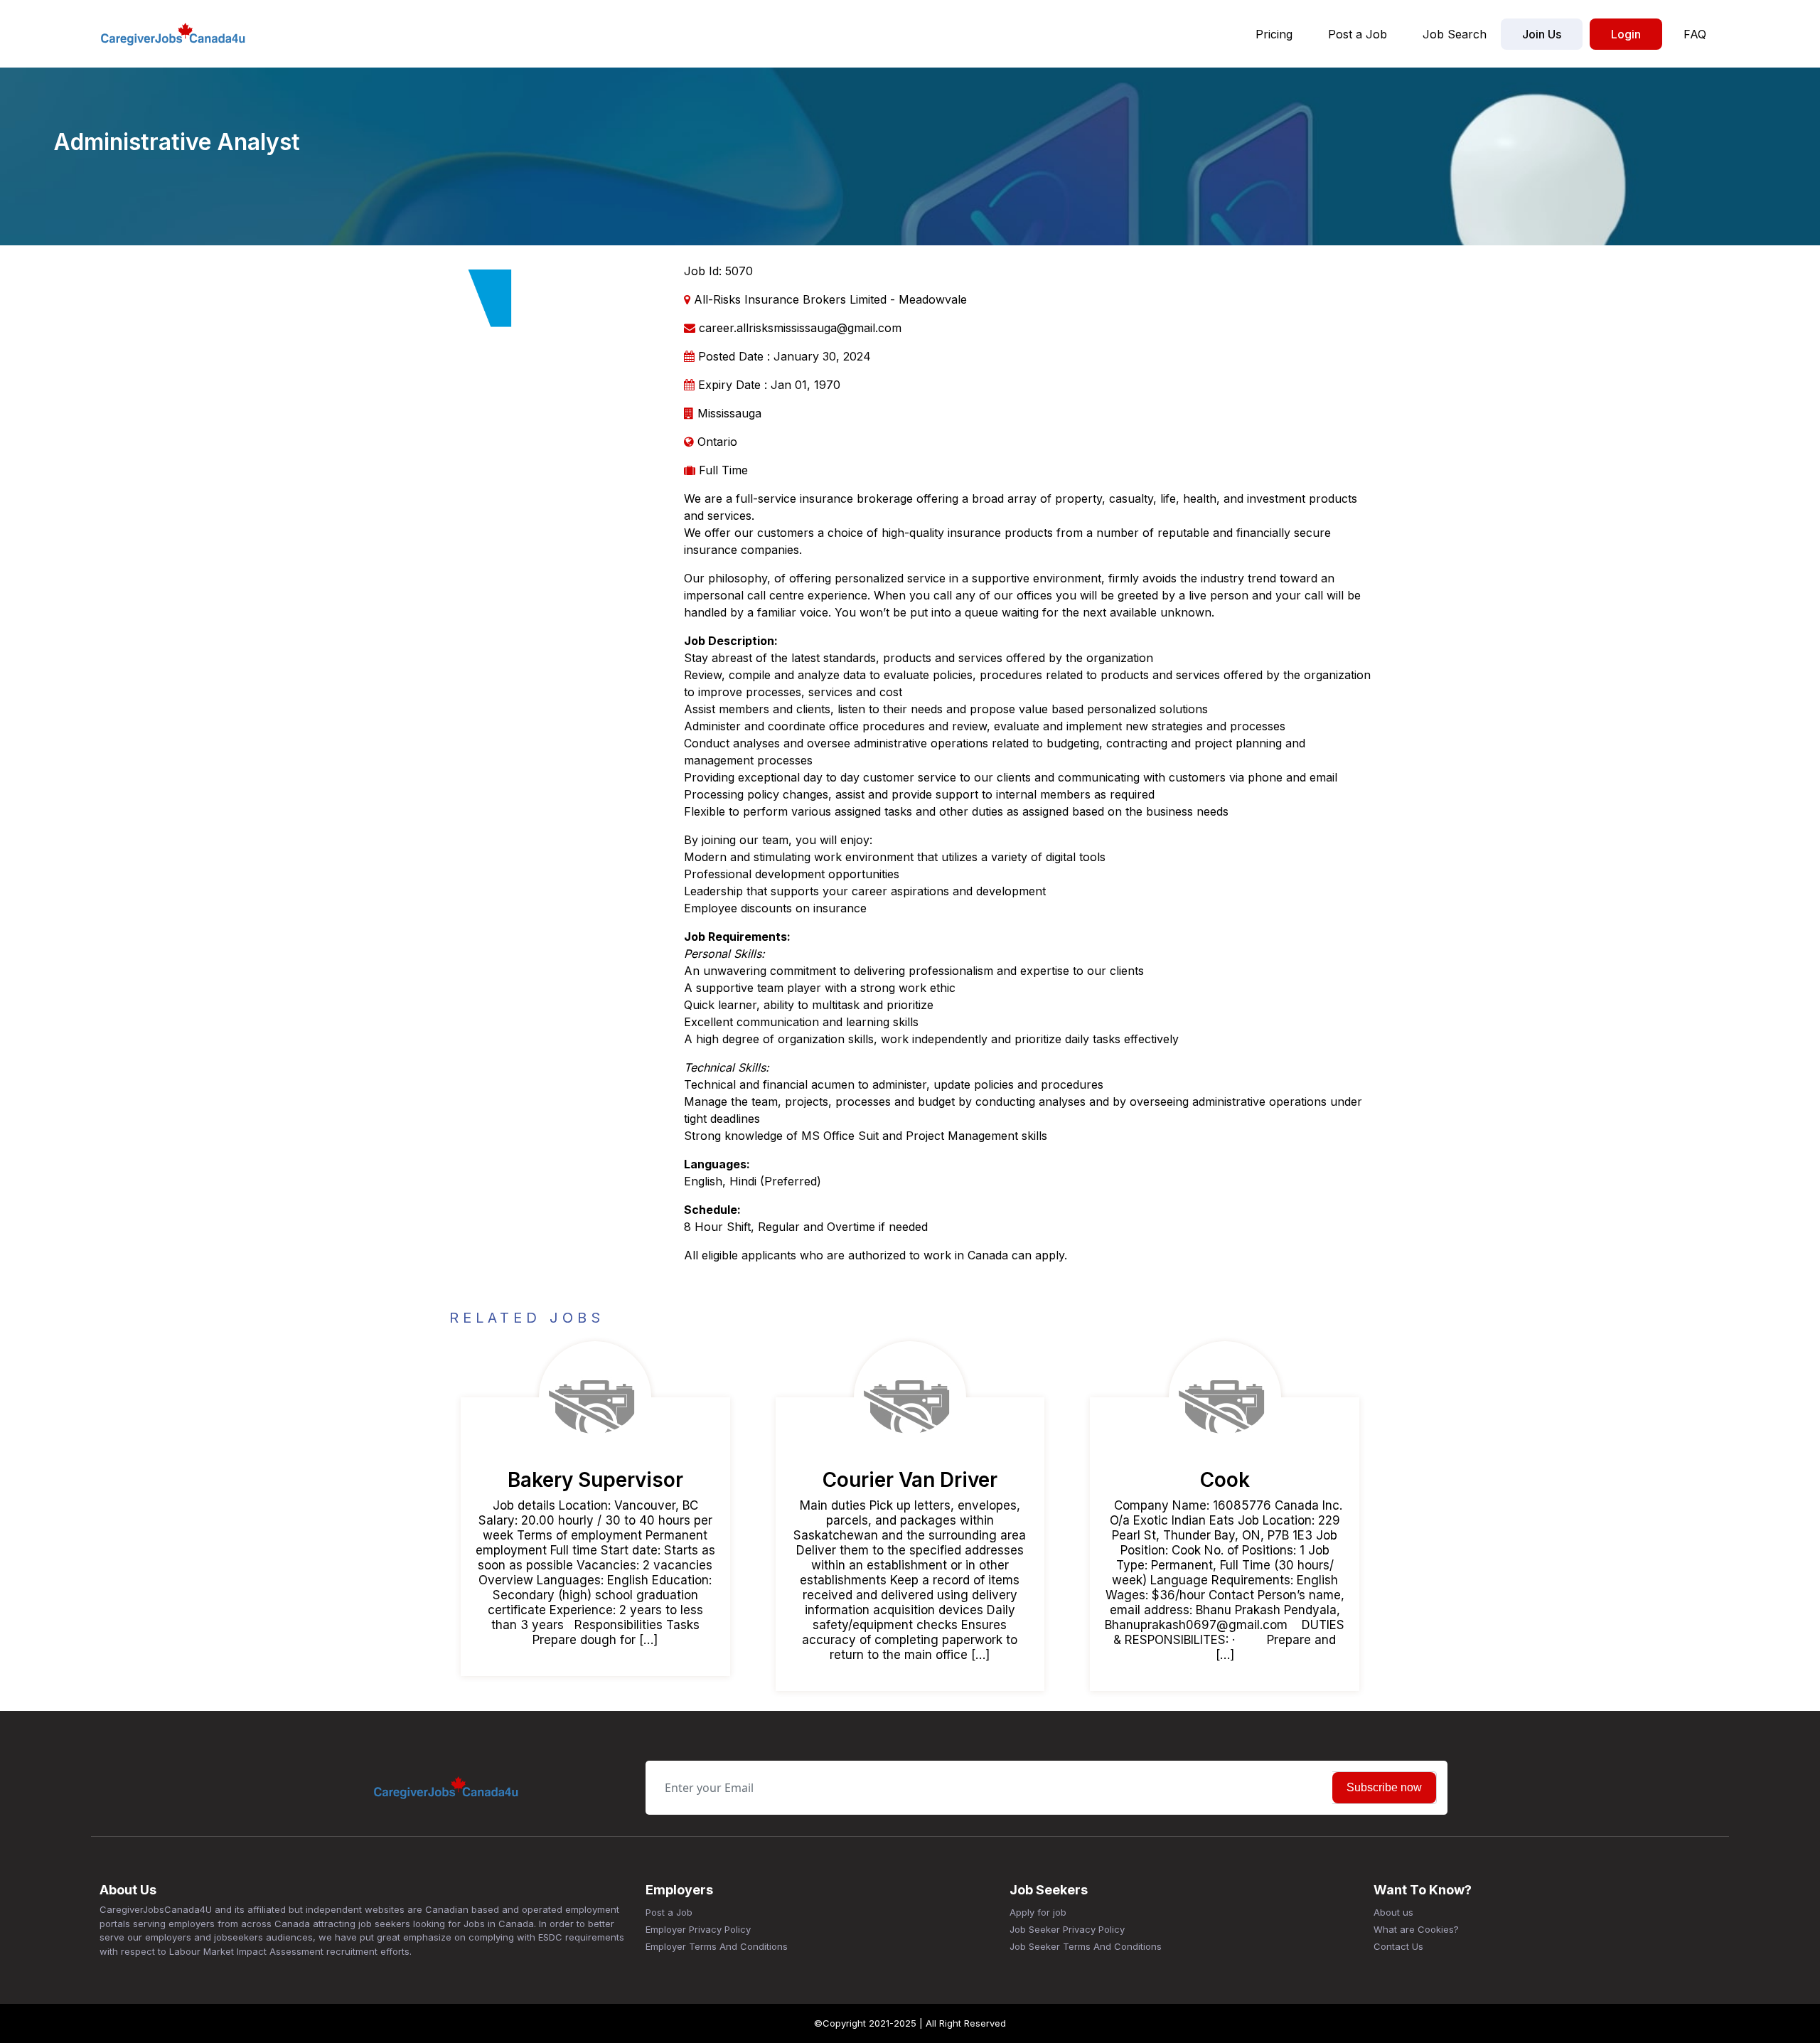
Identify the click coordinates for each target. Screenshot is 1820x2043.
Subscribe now (1384, 1787)
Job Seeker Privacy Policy (1067, 1929)
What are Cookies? (1416, 1929)
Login (1626, 34)
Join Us (1542, 34)
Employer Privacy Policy (698, 1929)
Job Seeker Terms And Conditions (1086, 1946)
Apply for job (1038, 1912)
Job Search (1455, 34)
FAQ (1695, 34)
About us (1393, 1912)
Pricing (1274, 34)
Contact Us (1398, 1946)
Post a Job (1358, 34)
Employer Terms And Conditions (717, 1946)
